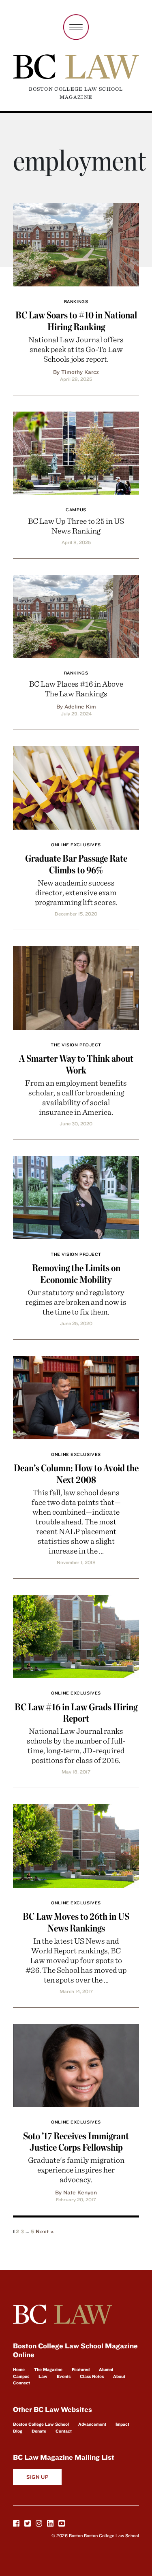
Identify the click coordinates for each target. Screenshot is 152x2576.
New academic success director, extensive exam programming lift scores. (76, 892)
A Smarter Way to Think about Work (76, 1064)
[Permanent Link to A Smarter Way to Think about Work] (76, 987)
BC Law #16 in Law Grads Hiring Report (76, 1713)
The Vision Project (76, 1045)
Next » (45, 2231)
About (119, 2376)
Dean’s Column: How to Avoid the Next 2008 (76, 1474)
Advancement (92, 2424)
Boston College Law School (41, 2424)
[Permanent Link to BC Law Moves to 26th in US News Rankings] (76, 1845)
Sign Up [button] (37, 2477)
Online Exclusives (76, 845)
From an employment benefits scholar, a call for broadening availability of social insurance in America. (76, 1097)
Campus (76, 510)
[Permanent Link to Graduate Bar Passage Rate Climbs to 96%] (76, 787)
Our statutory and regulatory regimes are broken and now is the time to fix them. (76, 1302)
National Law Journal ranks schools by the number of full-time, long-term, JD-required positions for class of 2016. (76, 1745)
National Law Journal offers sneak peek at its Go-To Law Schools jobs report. (76, 349)
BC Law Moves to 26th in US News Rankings (76, 1922)
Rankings (76, 301)
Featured (81, 2369)
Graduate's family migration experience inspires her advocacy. (76, 2169)
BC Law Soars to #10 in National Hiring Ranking (76, 321)
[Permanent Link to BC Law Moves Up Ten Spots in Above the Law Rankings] (76, 615)
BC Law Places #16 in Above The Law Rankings (76, 688)
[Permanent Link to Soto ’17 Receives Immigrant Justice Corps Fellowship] (76, 2064)
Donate (39, 2431)
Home (19, 2369)
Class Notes (92, 2376)
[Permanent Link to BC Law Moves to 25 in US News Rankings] (76, 452)
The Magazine (48, 2369)
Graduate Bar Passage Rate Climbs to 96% (76, 864)
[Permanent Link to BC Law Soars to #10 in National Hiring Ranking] (76, 243)
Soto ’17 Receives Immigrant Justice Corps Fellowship (76, 2142)
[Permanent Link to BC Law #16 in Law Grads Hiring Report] (76, 1635)
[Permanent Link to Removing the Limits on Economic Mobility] (76, 1196)
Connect (21, 2383)
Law (43, 2376)
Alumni (106, 2369)
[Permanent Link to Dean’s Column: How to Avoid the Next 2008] (76, 1396)
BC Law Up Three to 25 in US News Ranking (76, 526)
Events (64, 2376)
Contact (64, 2431)
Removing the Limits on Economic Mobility (76, 1274)
